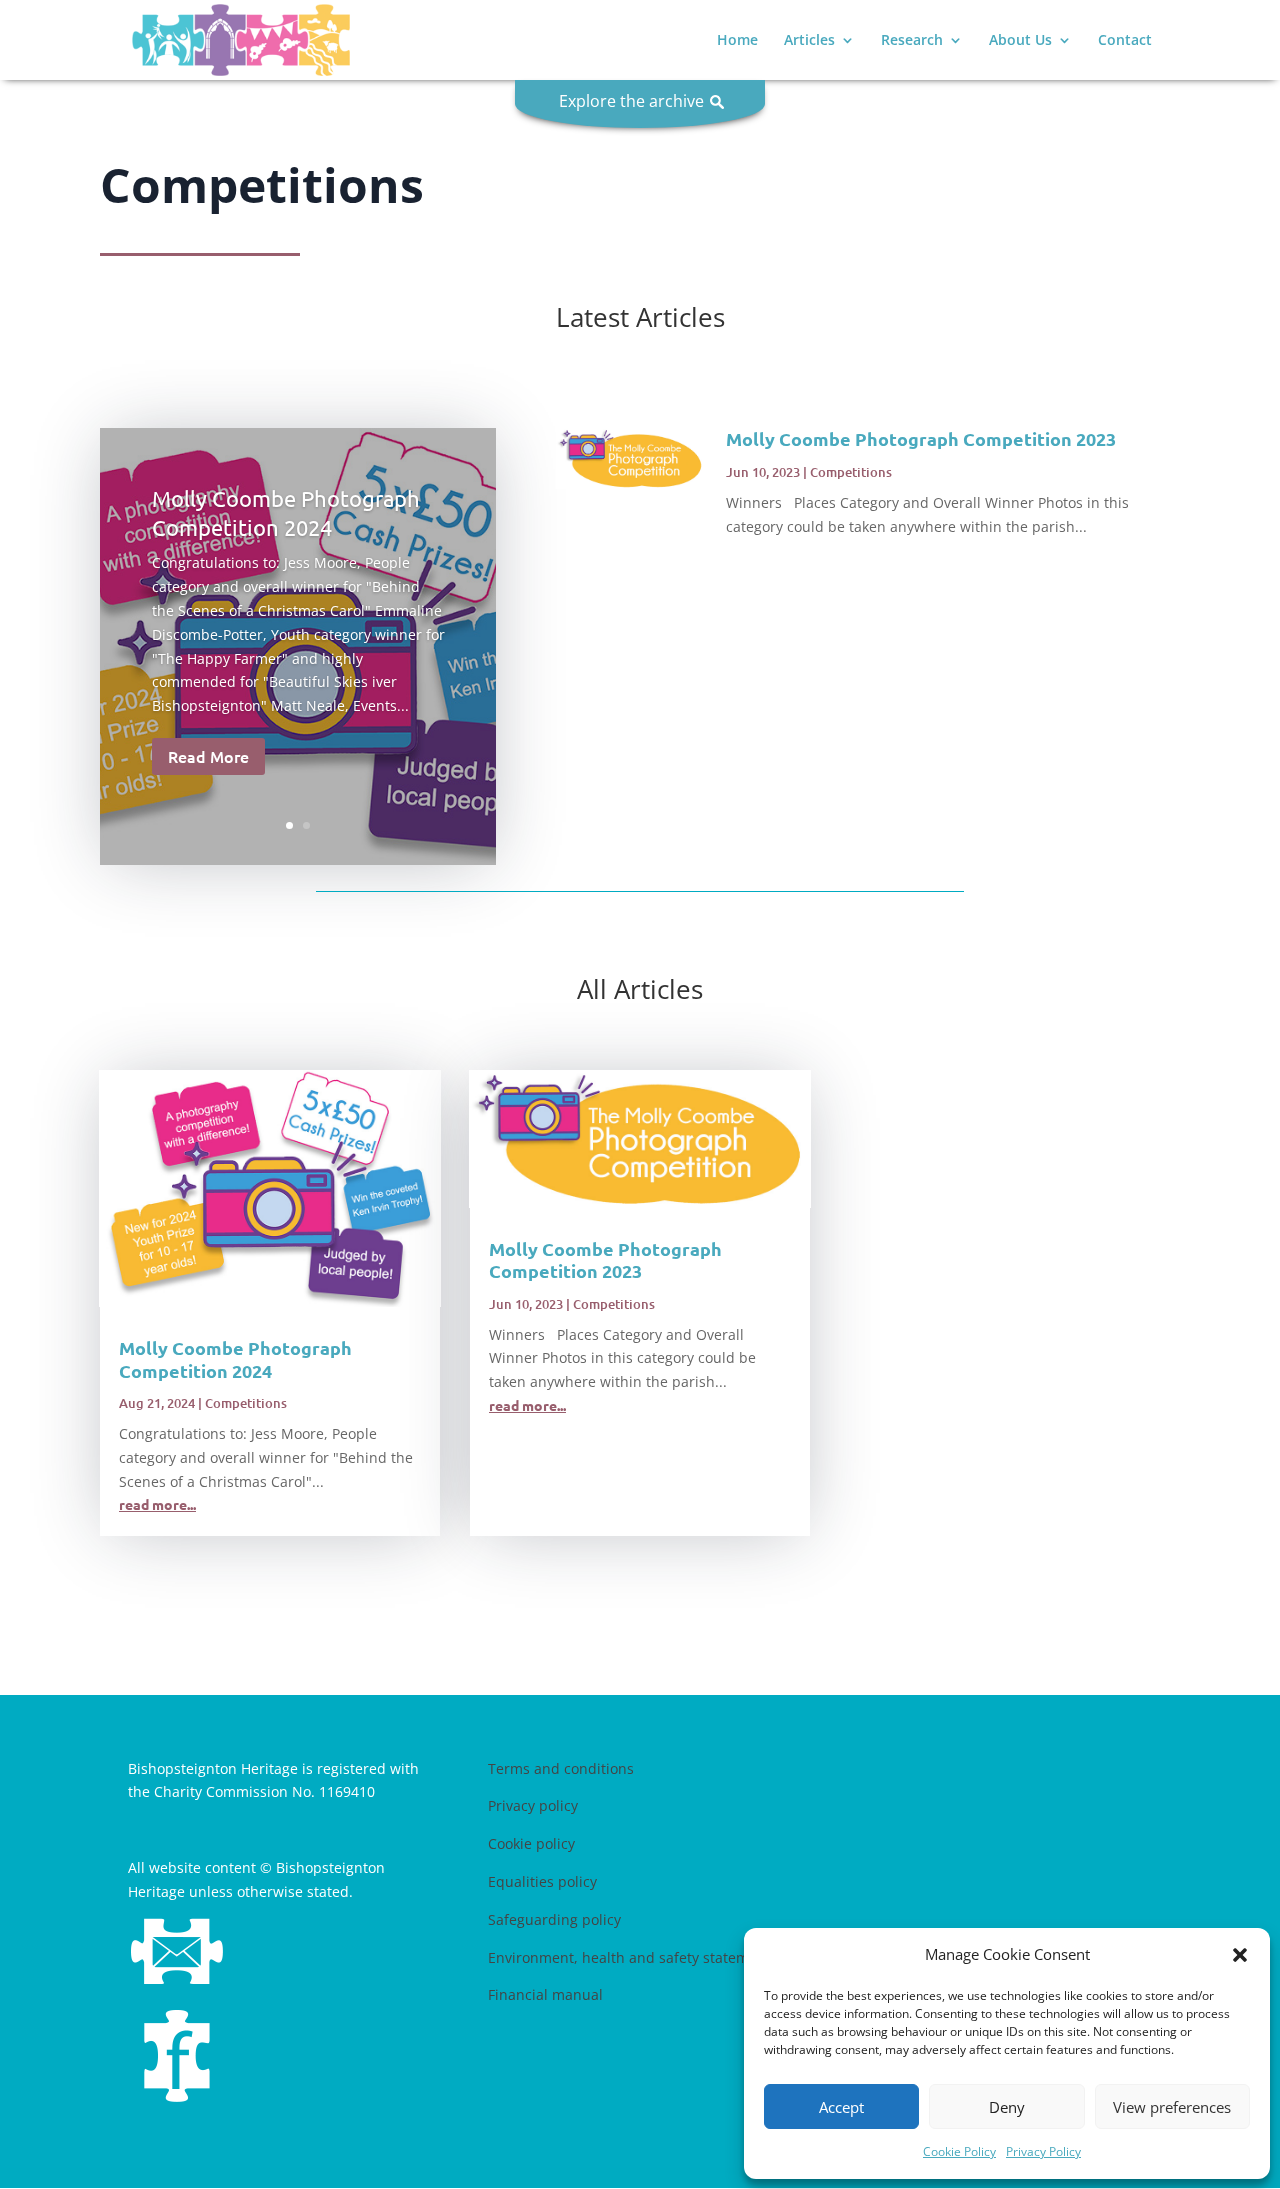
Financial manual (545, 1994)
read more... (157, 1504)
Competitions (851, 472)
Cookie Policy (959, 2151)
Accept (841, 2107)
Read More (208, 756)
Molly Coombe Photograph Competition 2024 (235, 1359)
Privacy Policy (1043, 2151)
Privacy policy (533, 1805)
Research (912, 41)
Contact (1125, 41)
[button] (1240, 1955)
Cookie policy (531, 1843)
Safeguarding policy (554, 1919)
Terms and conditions (561, 1768)
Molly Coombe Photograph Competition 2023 (921, 438)
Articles (809, 41)
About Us (1020, 41)
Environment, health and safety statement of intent (660, 1957)
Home (737, 41)
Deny (1007, 2107)
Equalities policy (542, 1881)
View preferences (1172, 2107)
